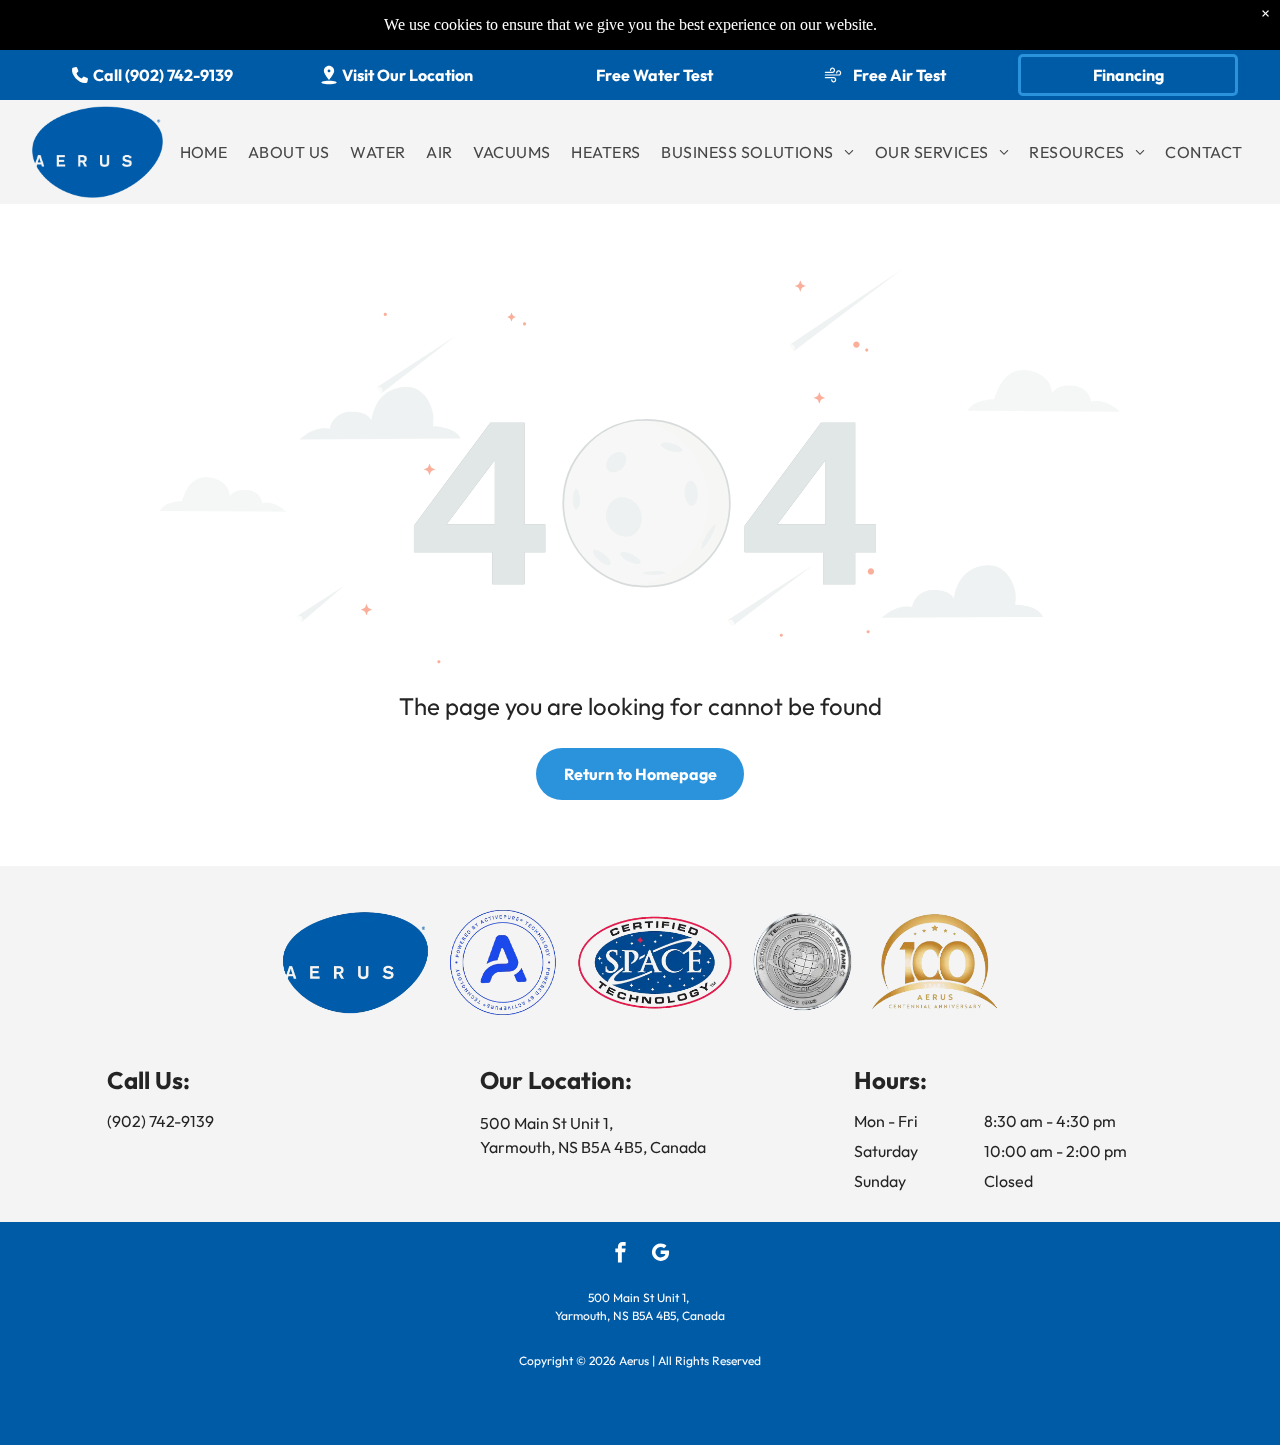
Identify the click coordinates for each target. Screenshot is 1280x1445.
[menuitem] (204, 152)
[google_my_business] (660, 1255)
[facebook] (620, 1255)
